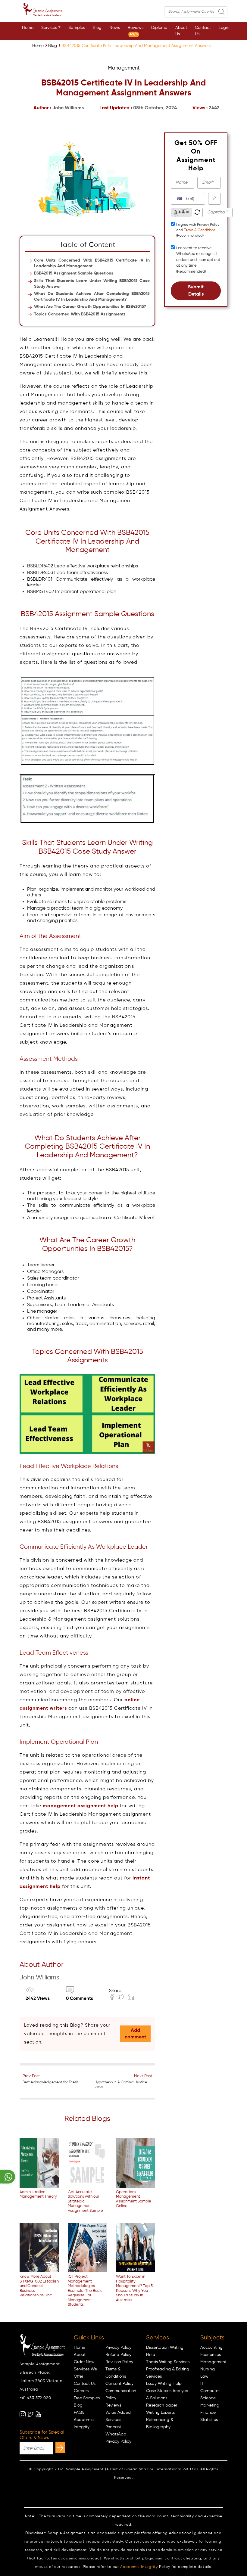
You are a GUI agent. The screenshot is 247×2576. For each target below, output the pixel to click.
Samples (77, 28)
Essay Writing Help (164, 2384)
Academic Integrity (139, 2567)
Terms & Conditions (200, 230)
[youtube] (38, 2414)
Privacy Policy (118, 2348)
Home (28, 28)
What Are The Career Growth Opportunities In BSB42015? (90, 307)
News (115, 28)
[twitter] (30, 2414)
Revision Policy (119, 2362)
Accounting (211, 2348)
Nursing (208, 2369)
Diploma (159, 28)
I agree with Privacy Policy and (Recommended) (198, 230)
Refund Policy (118, 2355)
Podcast (113, 2427)
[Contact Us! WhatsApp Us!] (8, 2177)
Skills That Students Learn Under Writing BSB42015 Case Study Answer (92, 284)
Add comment (135, 2034)
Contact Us (203, 31)
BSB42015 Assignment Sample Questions (74, 273)
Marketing (210, 2405)
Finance (208, 2413)
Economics (211, 2355)
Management (213, 2362)
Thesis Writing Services (168, 2362)
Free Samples (87, 2398)
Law (204, 2376)
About (80, 2355)
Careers (81, 2391)
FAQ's (79, 2413)
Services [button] (49, 28)
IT (202, 2384)
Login (224, 28)
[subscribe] (60, 2448)
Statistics (209, 2420)
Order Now (84, 2362)
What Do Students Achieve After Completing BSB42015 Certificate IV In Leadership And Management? (92, 297)
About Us (181, 31)
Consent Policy (119, 2384)
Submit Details (196, 291)
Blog (97, 28)
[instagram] (23, 2414)
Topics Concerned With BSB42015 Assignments (80, 314)
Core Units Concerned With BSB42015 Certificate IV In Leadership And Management (92, 263)
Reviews (136, 31)
